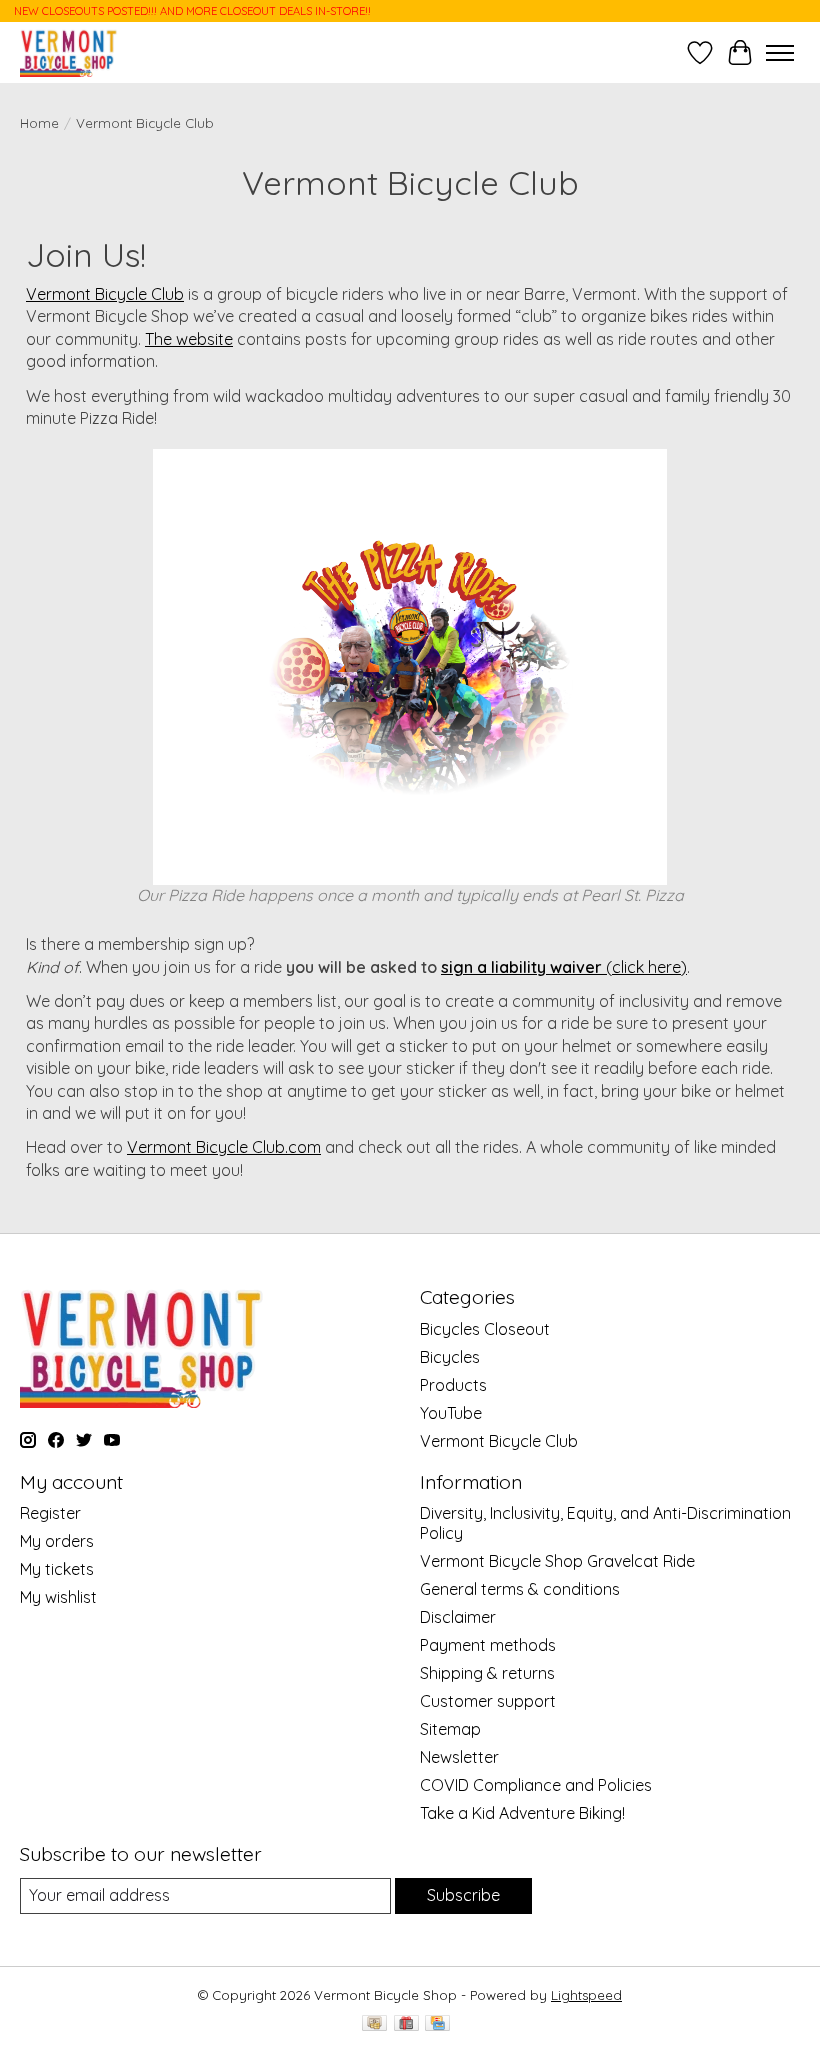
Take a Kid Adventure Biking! (522, 1813)
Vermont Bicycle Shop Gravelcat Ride (557, 1561)
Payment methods (488, 1645)
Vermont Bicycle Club (105, 294)
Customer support (488, 1701)
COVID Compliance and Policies (536, 1785)
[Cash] (374, 2024)
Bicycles (450, 1357)
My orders (57, 1541)
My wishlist (58, 1597)
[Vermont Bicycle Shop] (69, 52)
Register (50, 1513)
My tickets (57, 1569)
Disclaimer (458, 1617)
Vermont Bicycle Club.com (224, 1147)
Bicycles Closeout (485, 1329)
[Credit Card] (437, 2024)
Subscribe (463, 1895)
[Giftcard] (406, 2024)
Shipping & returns (487, 1673)
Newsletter (459, 1757)
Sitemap (450, 1729)
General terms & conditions (520, 1589)
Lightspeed (586, 1995)
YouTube (451, 1413)
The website (189, 339)
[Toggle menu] (780, 53)
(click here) (564, 967)
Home (39, 123)
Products (453, 1385)
